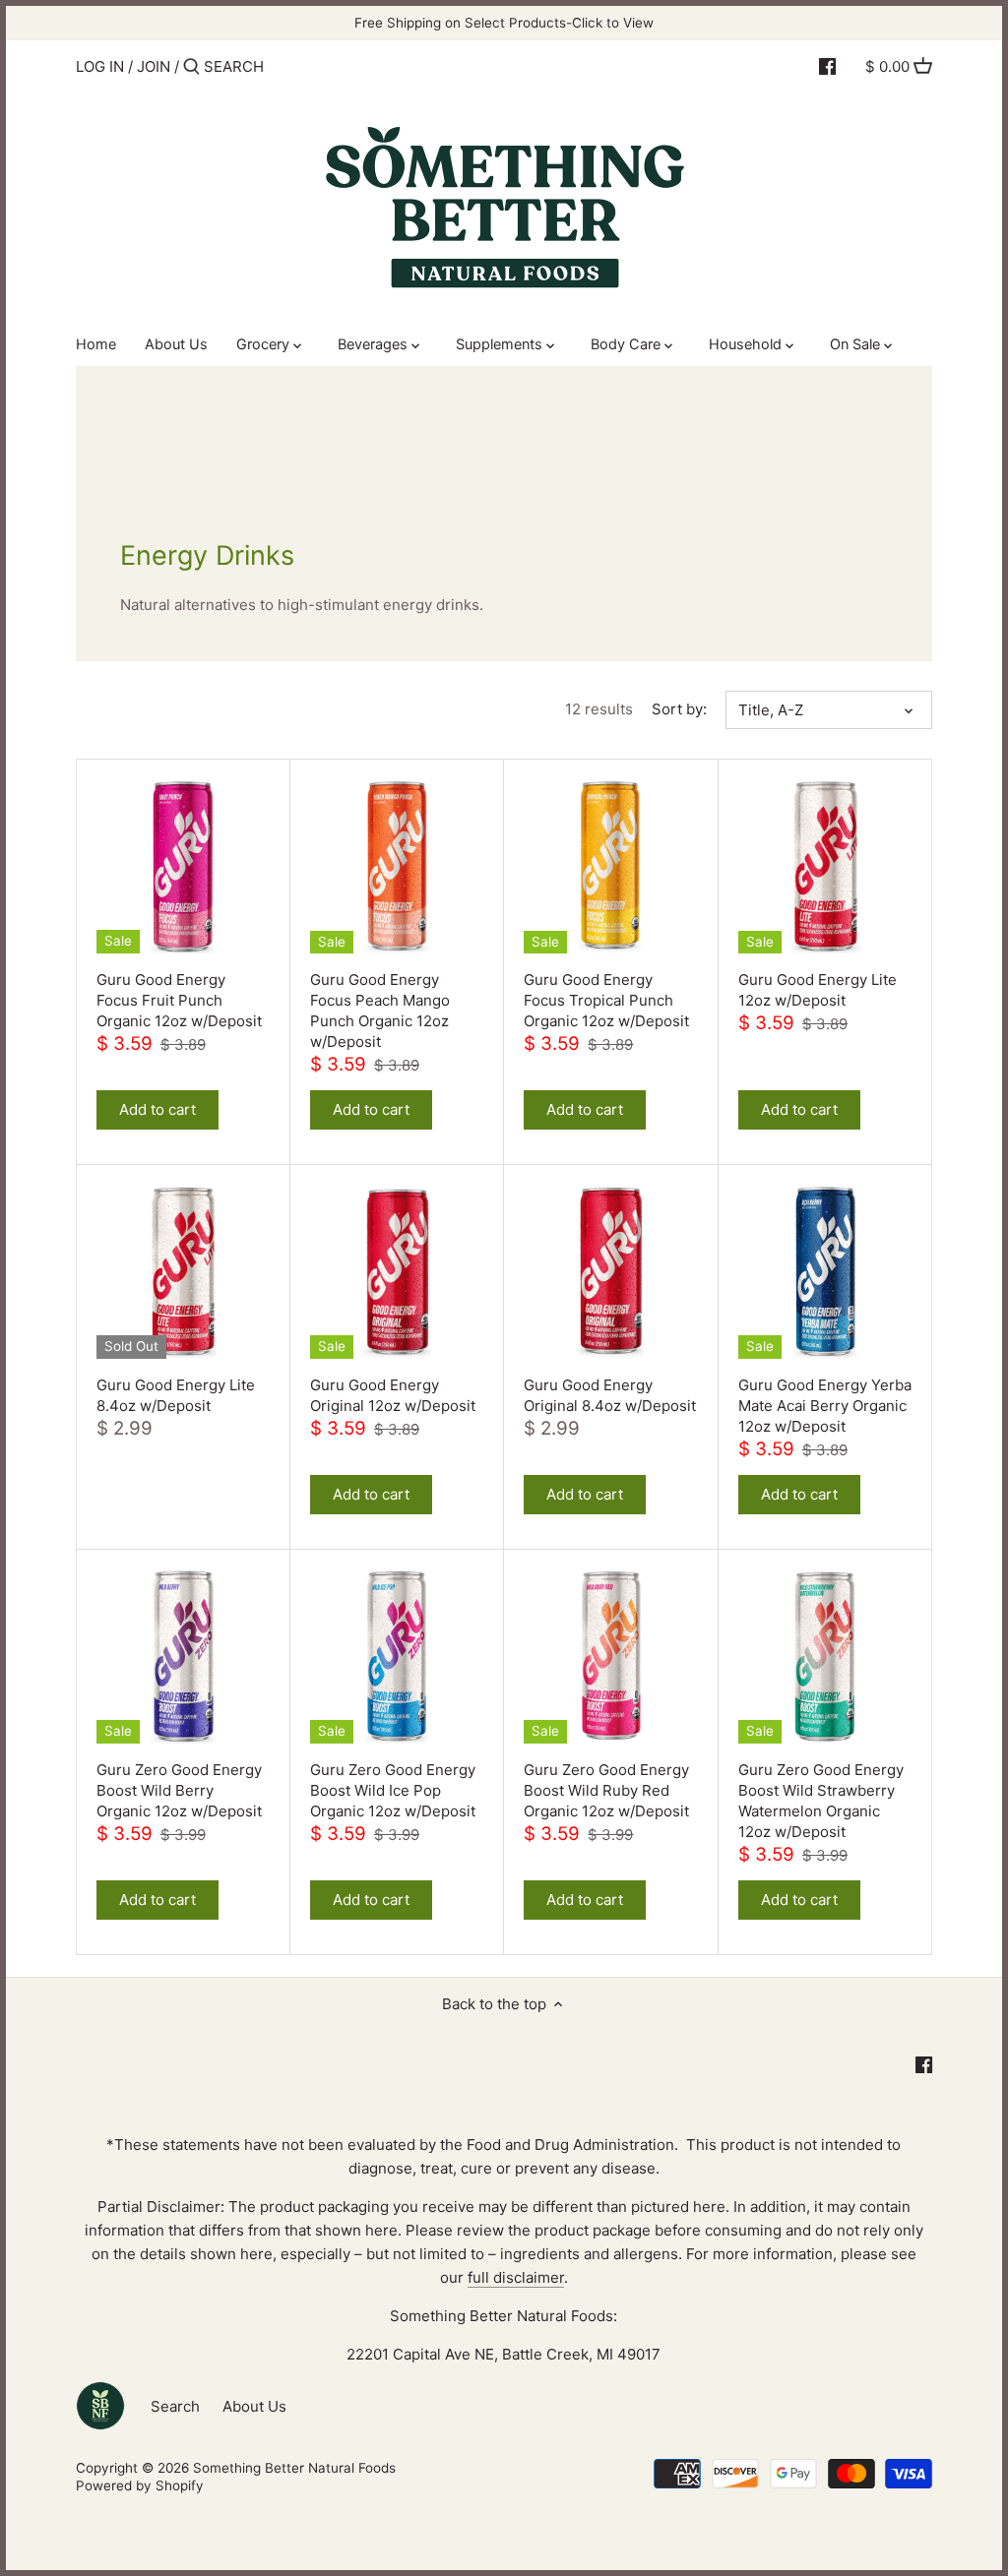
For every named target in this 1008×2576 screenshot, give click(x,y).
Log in (100, 66)
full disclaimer (516, 2277)
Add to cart (157, 1109)
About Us (254, 2406)
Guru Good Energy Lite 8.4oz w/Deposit (176, 1395)
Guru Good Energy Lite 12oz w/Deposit (818, 990)
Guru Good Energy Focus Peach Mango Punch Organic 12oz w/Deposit (380, 1011)
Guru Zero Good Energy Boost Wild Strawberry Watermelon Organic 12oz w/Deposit (821, 1801)
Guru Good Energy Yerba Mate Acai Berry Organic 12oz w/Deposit (825, 1406)
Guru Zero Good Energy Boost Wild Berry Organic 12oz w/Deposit (179, 1790)
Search (175, 2406)
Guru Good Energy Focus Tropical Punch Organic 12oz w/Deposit (606, 1000)
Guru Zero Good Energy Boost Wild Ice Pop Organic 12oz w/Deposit (393, 1790)
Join (154, 66)
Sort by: (679, 709)
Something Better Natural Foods (294, 2468)
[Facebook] (827, 66)
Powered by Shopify (140, 2485)
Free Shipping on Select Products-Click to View (504, 23)
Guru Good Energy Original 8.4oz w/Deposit (610, 1395)
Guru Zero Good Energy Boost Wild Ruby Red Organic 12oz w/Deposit (606, 1790)
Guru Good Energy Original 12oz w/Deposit (393, 1395)
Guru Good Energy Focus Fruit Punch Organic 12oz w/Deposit (179, 1000)
